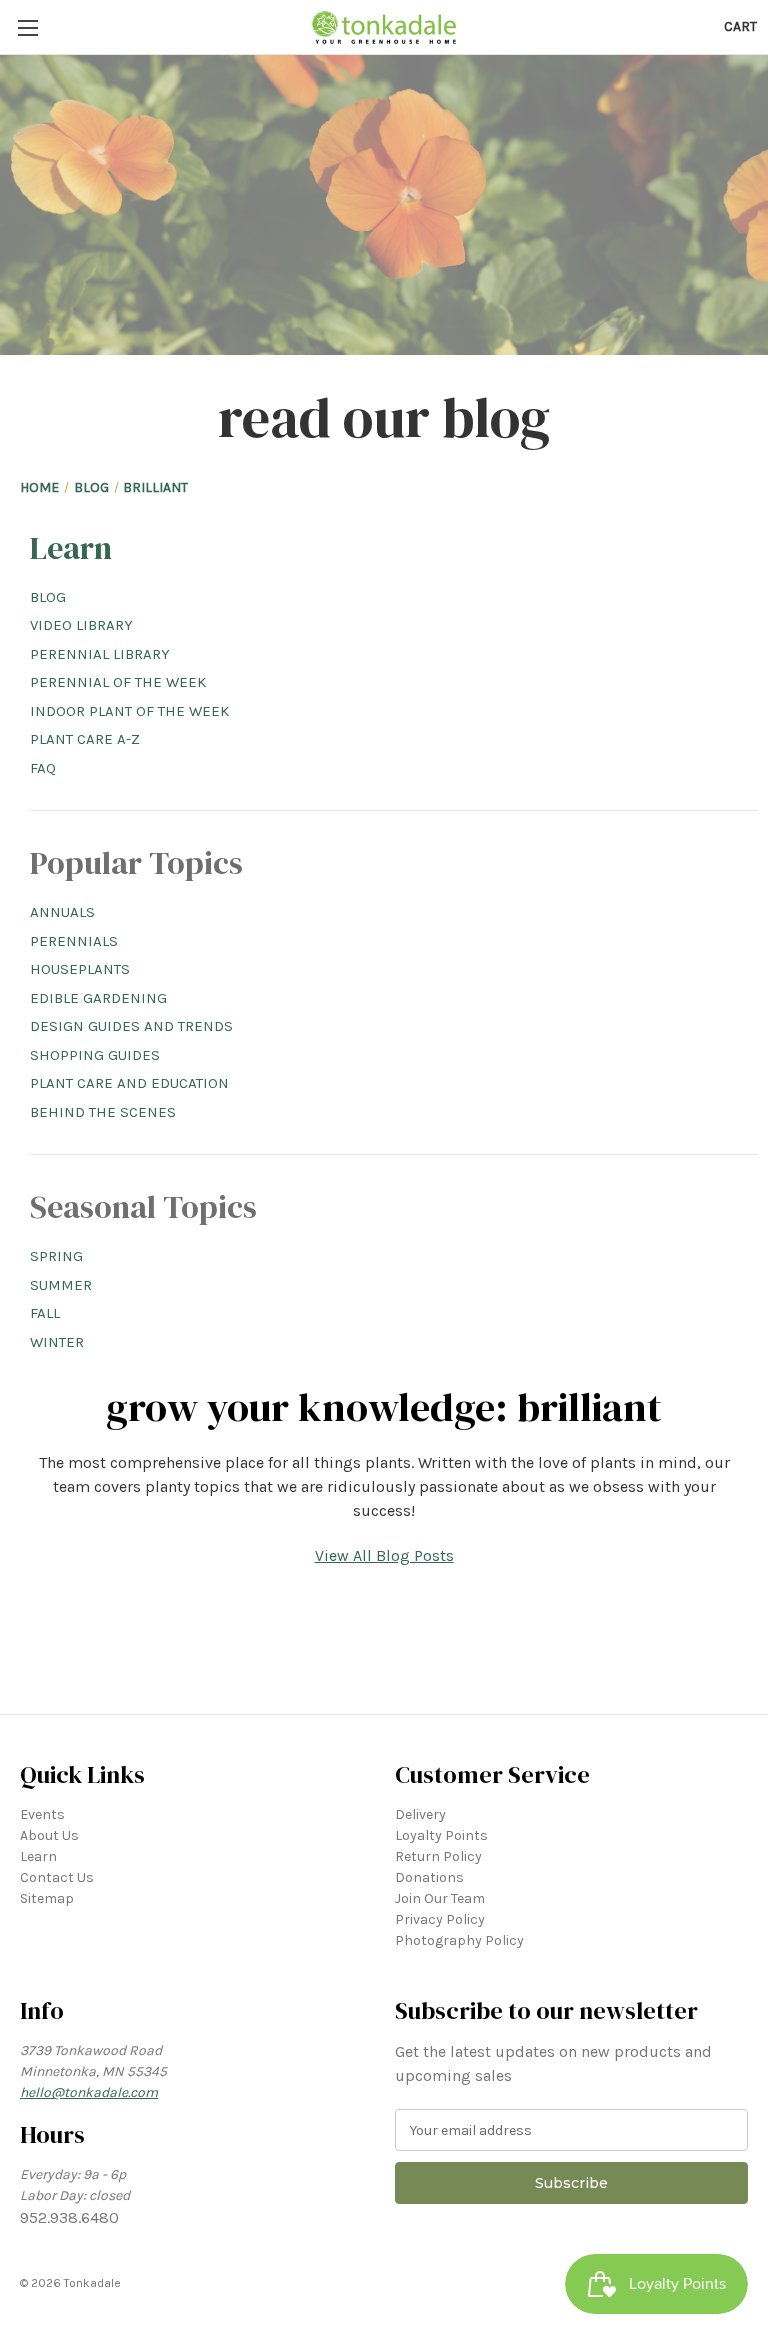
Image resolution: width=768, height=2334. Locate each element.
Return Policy (438, 1856)
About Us (49, 1835)
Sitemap (47, 1898)
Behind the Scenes (103, 1112)
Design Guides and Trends (131, 1026)
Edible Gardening (98, 998)
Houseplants (80, 969)
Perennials (74, 941)
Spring (56, 1256)
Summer (61, 1285)
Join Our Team (440, 1898)
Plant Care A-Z (85, 739)
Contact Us (57, 1877)
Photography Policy (459, 1940)
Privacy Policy (440, 1919)
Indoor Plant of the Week (129, 711)
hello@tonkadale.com (89, 2092)
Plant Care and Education (129, 1083)
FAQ (43, 768)
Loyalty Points (441, 1835)
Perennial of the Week (118, 682)
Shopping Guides (95, 1055)
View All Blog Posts (384, 1555)
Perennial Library (100, 654)
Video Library (81, 625)
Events (42, 1814)
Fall (45, 1313)
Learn (71, 548)
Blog (48, 597)
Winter (57, 1342)
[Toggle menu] (27, 27)
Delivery (420, 1814)
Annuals (62, 912)
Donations (429, 1877)
